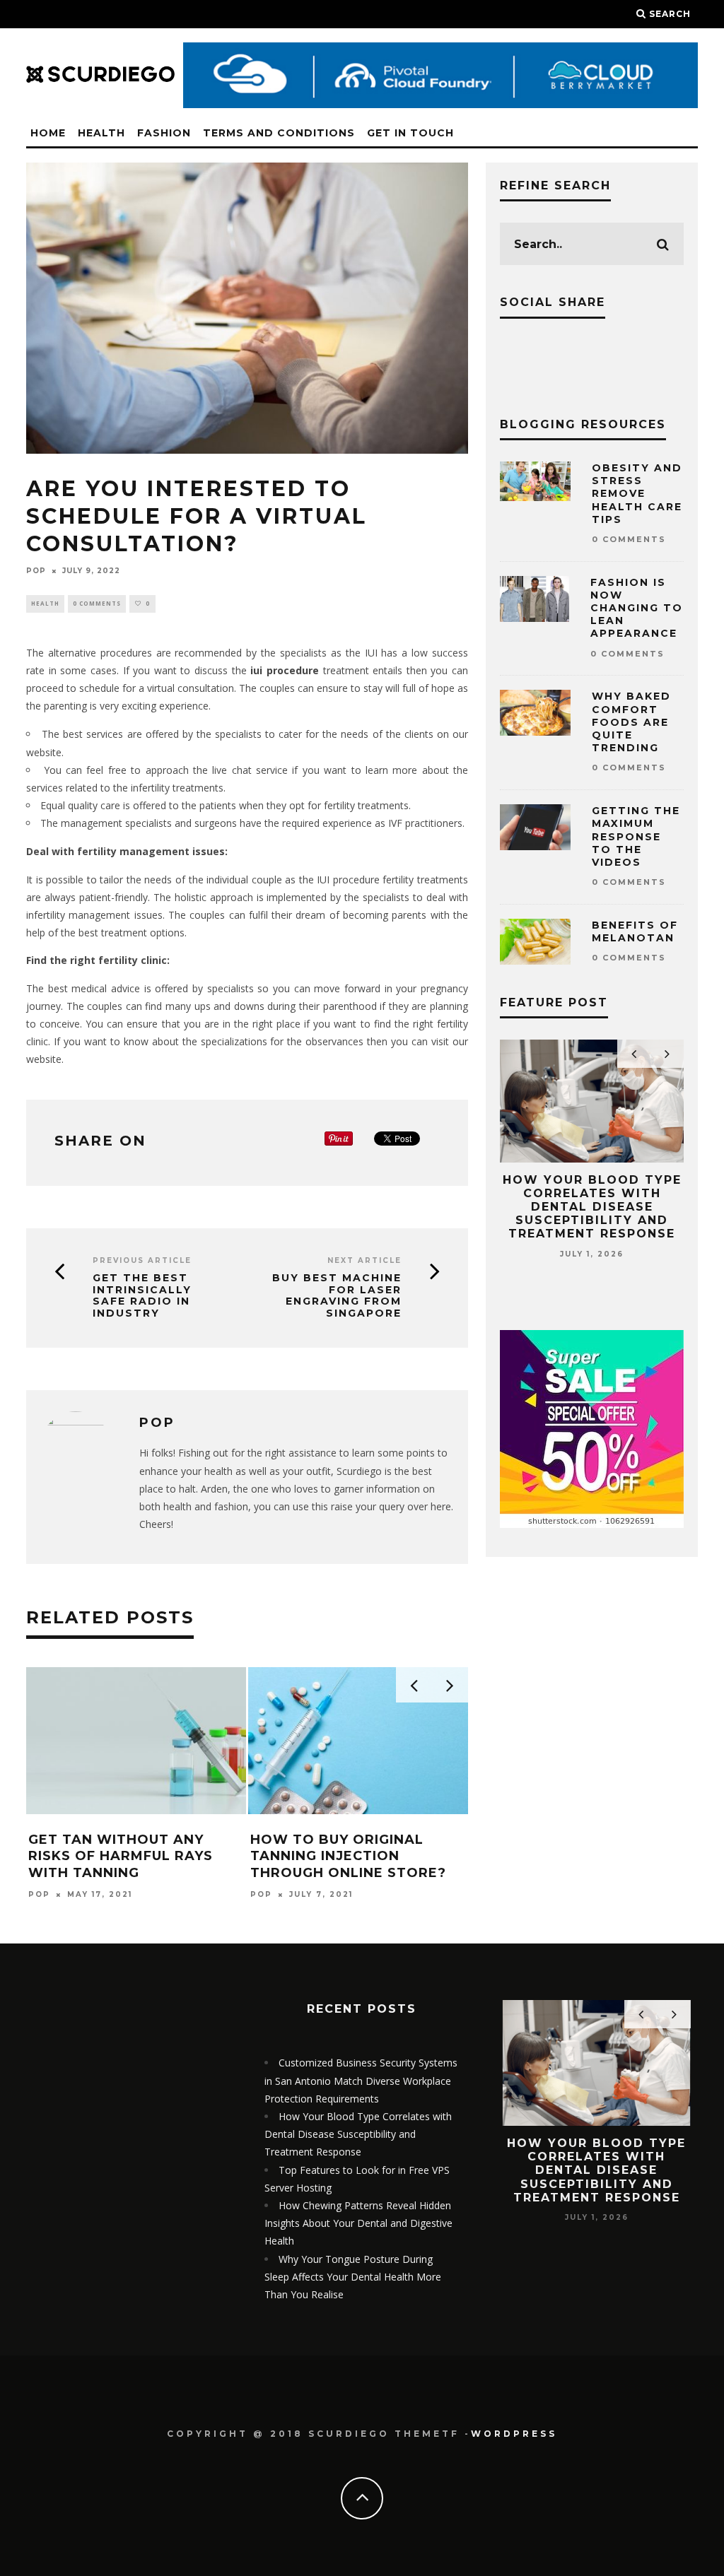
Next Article (364, 1260)
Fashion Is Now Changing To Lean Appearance (637, 608)
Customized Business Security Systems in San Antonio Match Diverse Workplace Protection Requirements (361, 2080)
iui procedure (285, 670)
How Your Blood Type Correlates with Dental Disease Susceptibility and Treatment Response (592, 1207)
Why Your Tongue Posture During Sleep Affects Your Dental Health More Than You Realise (353, 2277)
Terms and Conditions (279, 133)
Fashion (164, 133)
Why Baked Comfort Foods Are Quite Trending (631, 722)
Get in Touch (410, 133)
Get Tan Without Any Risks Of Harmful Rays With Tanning (121, 1856)
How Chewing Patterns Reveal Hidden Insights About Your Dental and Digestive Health (358, 2223)
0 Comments (97, 603)
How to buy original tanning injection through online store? (348, 1856)
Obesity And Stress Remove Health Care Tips (637, 494)
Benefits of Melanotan (635, 931)
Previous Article (142, 1260)
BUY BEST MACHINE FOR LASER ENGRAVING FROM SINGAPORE (337, 1296)
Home (48, 133)
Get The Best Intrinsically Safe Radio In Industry (142, 1296)
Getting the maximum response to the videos (636, 836)
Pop (36, 571)
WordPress (514, 2434)
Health (101, 133)
